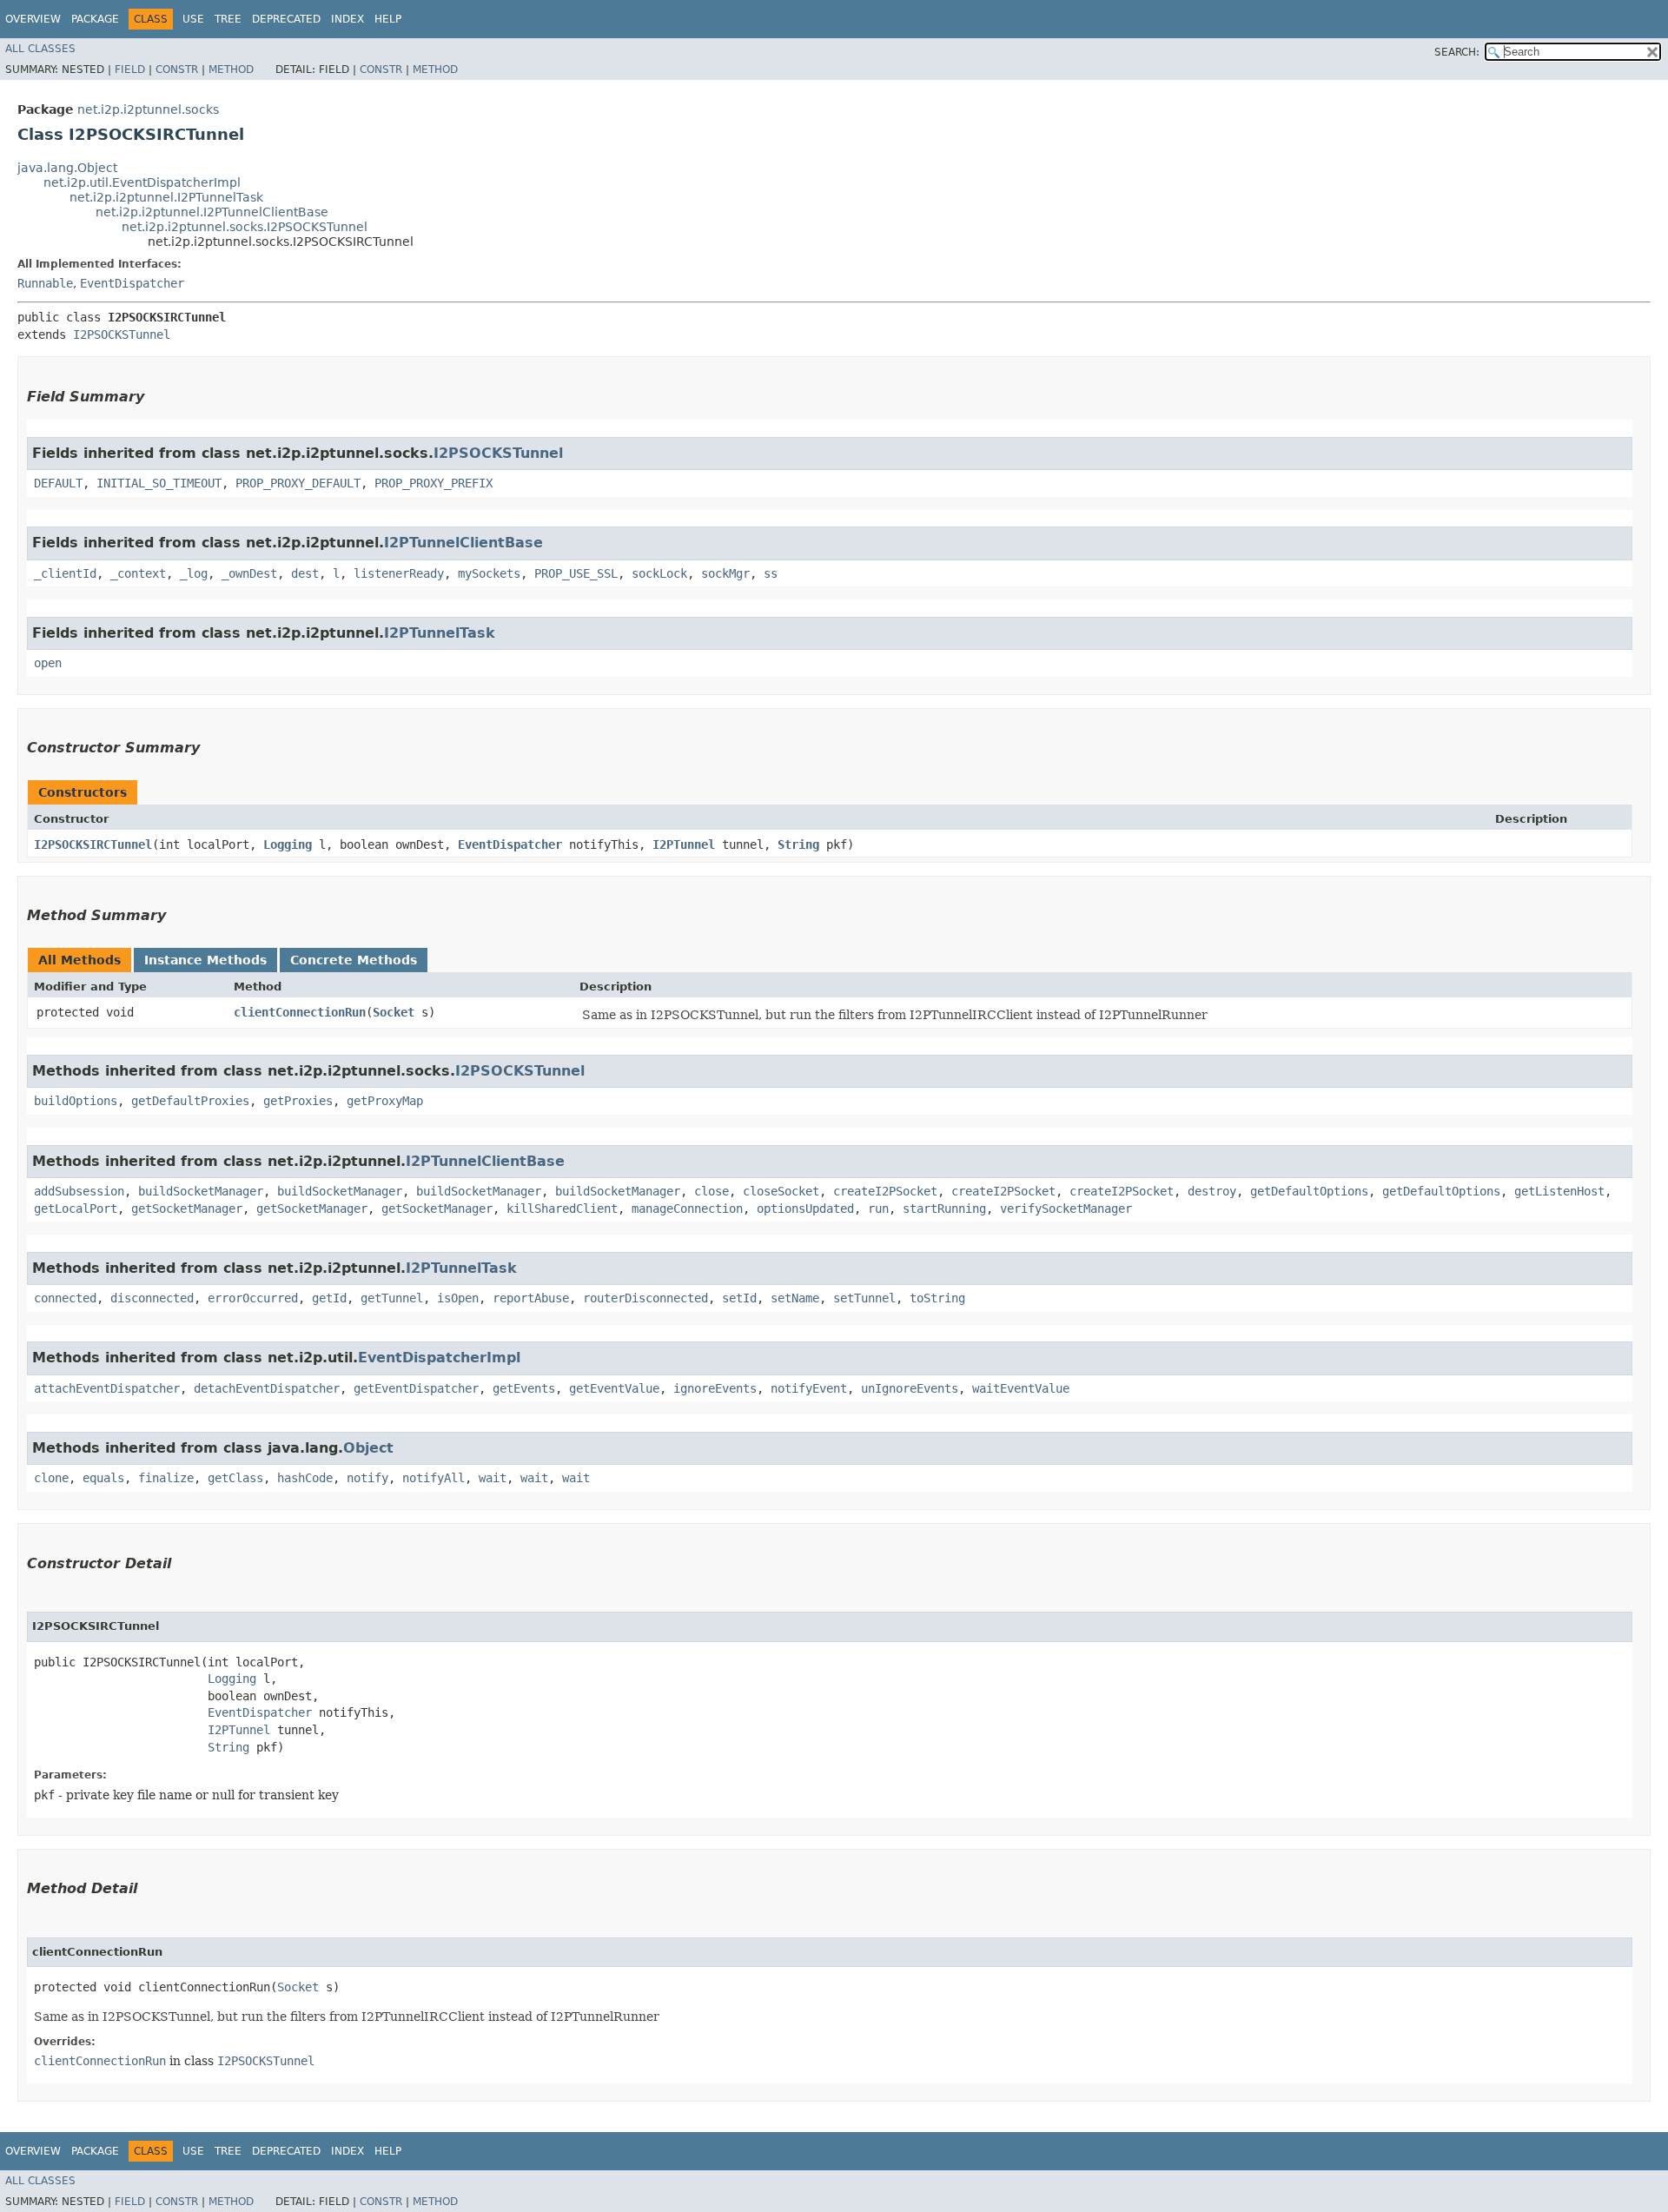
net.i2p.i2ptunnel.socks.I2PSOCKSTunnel (245, 227)
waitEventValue (1021, 1388)
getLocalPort (76, 1209)
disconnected (152, 1298)
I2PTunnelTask (440, 633)
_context (138, 573)
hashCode (305, 1478)
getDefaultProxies (190, 1101)
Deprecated (286, 19)
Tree (228, 19)
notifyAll (434, 1478)
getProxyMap (385, 1101)
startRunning (944, 1209)
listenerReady (399, 573)
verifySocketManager (1066, 1209)
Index (347, 19)
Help (388, 19)
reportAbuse (531, 1298)
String (798, 844)
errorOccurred (253, 1298)
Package (95, 19)
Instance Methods (205, 960)
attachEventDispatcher (107, 1388)
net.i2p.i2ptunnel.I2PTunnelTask (166, 197)
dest (305, 573)
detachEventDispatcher (267, 1388)
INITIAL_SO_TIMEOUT (159, 483)
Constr (177, 70)
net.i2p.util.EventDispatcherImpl (142, 182)
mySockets (489, 573)
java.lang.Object (67, 168)
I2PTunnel (684, 844)
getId (329, 1298)
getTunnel (392, 1298)
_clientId (65, 573)
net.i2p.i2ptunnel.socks (148, 109)
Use (193, 19)
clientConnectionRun (300, 1012)
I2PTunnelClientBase (463, 543)
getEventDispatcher (416, 1388)
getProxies (298, 1101)
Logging (288, 844)
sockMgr (725, 573)
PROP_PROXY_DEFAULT (298, 483)
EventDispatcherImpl (439, 1358)
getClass (235, 1478)
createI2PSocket (885, 1191)
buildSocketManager (201, 1191)
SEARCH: (1457, 52)
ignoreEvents (715, 1388)
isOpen (458, 1298)
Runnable (45, 283)
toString (937, 1298)
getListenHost (1559, 1191)
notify (367, 1478)
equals (103, 1478)
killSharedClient (562, 1209)
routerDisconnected (645, 1298)
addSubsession (79, 1191)
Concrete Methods (354, 960)
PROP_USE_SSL (576, 573)
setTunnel (864, 1298)
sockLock (659, 573)
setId (739, 1298)
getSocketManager (187, 1209)
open (48, 663)
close (712, 1191)
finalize (166, 1478)
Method (231, 70)
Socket (394, 1012)
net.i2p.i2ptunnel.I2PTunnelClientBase (212, 212)
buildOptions (76, 1101)
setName (795, 1298)
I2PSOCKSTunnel (122, 334)
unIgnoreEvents (910, 1388)
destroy (1212, 1191)
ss (771, 573)
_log (194, 573)
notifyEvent (809, 1388)
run (878, 1209)
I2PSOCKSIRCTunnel (93, 844)
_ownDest (249, 573)
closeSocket (781, 1191)
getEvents (524, 1388)
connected (65, 1298)
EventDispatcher (132, 283)
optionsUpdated (805, 1209)
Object (368, 1448)
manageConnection (687, 1209)
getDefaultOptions (1309, 1191)
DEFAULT (58, 483)
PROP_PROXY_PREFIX (434, 483)
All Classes (40, 49)
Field (130, 70)
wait (493, 1478)
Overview (33, 19)
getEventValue (614, 1388)
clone (51, 1478)
